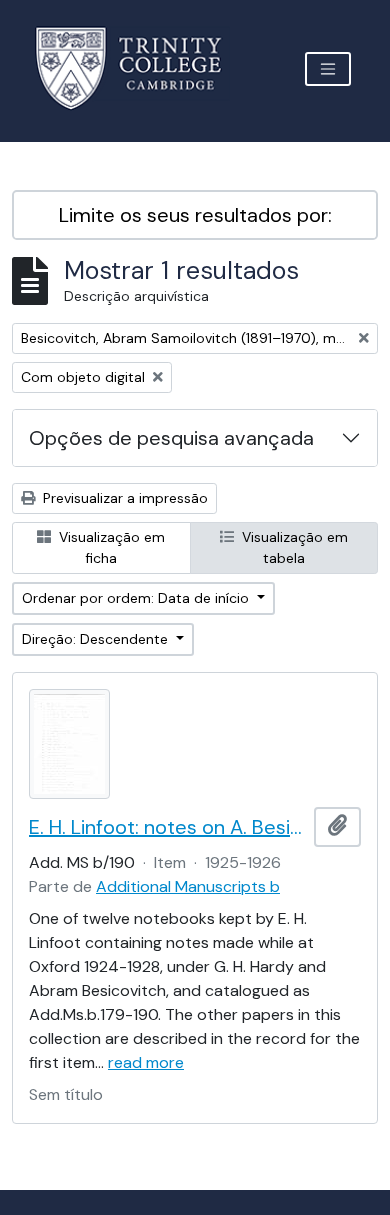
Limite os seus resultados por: (195, 215)
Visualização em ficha (110, 547)
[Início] (140, 68)
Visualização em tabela (293, 547)
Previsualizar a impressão (123, 498)
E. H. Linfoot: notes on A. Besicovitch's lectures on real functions (167, 827)
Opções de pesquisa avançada (171, 438)
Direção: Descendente (97, 639)
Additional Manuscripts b (188, 886)
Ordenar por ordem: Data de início (137, 598)
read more (146, 1062)
